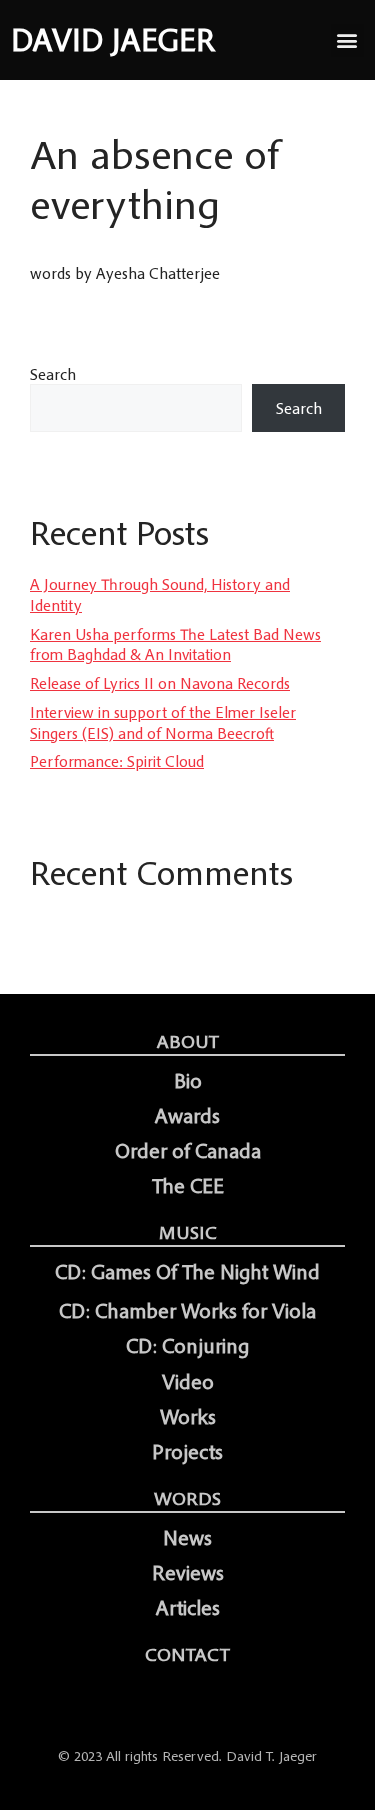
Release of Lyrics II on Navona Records (160, 683)
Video (188, 1382)
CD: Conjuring (187, 1346)
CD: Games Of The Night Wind (187, 1272)
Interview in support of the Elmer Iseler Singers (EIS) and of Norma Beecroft (163, 722)
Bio (188, 1081)
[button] (347, 40)
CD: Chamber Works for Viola (187, 1311)
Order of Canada (188, 1151)
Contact (187, 1654)
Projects (187, 1452)
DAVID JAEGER (113, 40)
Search (53, 374)
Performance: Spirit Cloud (117, 761)
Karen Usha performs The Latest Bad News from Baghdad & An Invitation (175, 644)
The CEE (188, 1186)
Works (188, 1417)
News (187, 1538)
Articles (188, 1608)
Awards (187, 1116)
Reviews (188, 1573)
